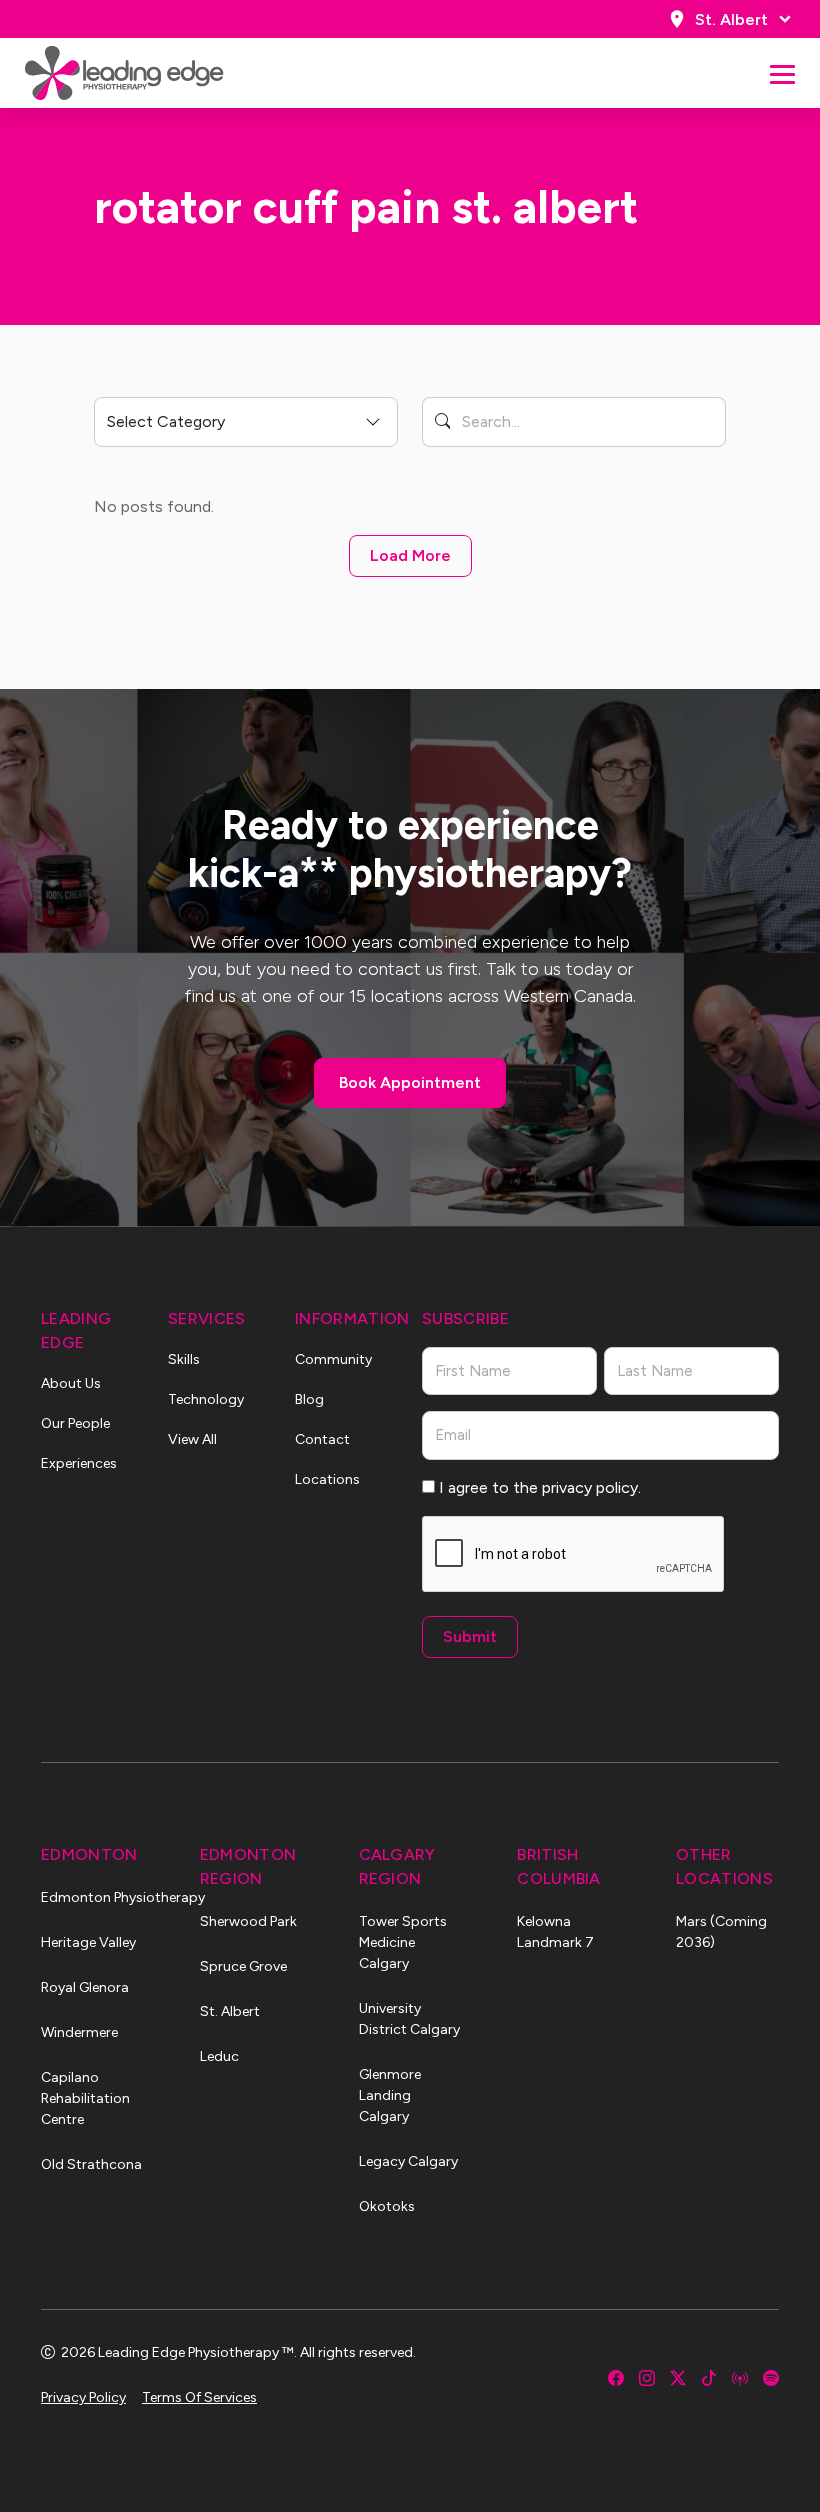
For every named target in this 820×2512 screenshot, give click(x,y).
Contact (322, 1439)
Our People (75, 1423)
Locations (327, 1479)
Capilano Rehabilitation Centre (85, 2098)
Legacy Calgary (408, 2161)
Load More (410, 555)
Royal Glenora (85, 1987)
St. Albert (731, 19)
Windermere (79, 2032)
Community (333, 1359)
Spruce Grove (243, 1966)
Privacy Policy (83, 2397)
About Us (71, 1383)
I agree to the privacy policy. (540, 1487)
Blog (309, 1399)
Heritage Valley (88, 1942)
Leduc (219, 2056)
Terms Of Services (199, 2397)
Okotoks (387, 2206)
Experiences (79, 1463)
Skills (184, 1359)
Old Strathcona (91, 2164)
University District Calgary (409, 2019)
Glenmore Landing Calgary (390, 2095)
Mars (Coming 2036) (721, 1932)
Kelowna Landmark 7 (555, 1932)
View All (192, 1439)
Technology (206, 1399)
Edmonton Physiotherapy (92, 1897)
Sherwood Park (248, 1921)
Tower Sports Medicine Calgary (403, 1942)
